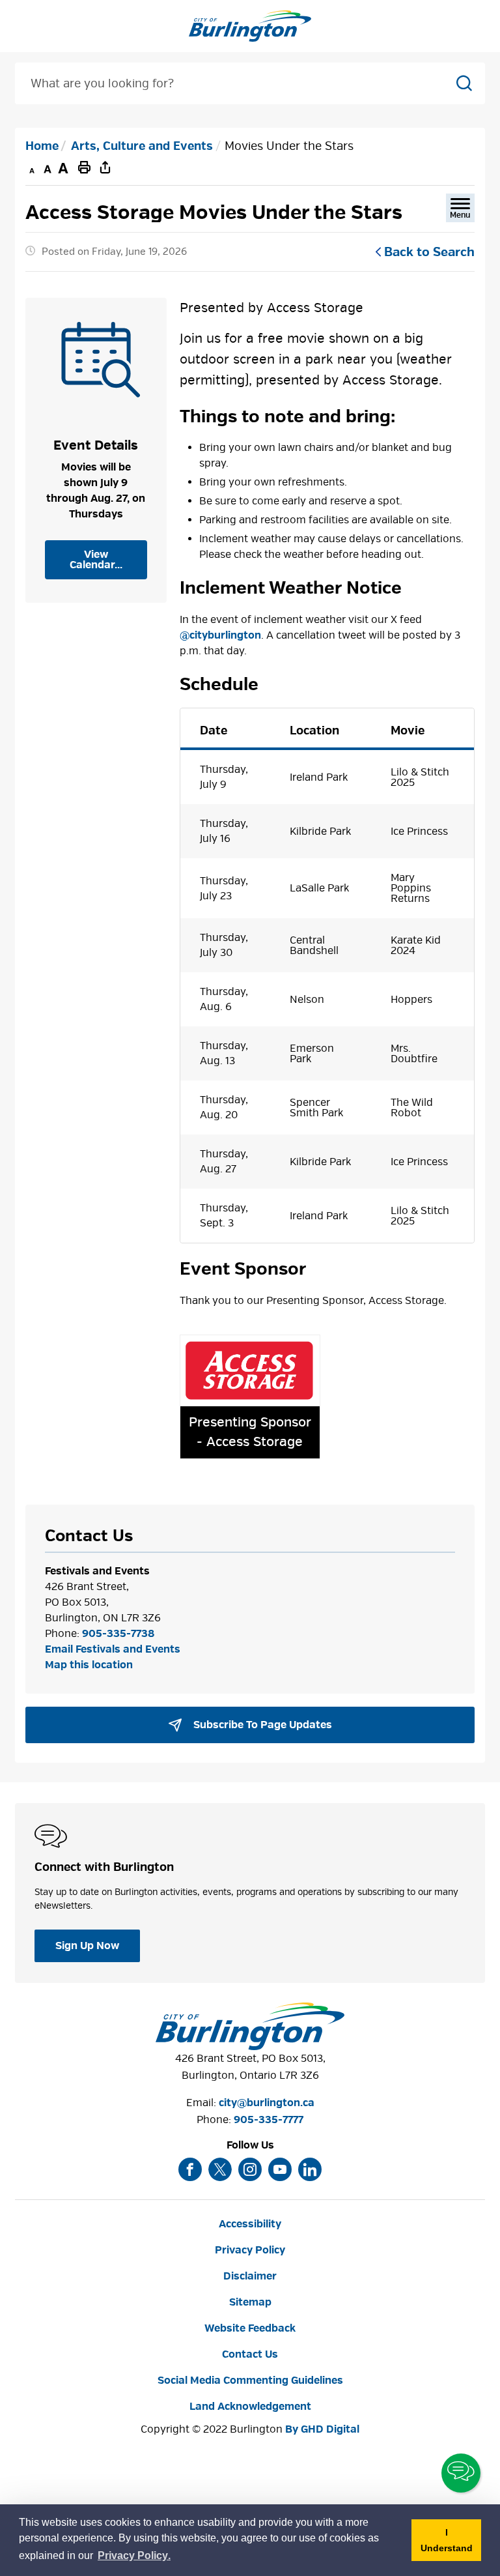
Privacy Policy (250, 2250)
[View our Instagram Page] (250, 2169)
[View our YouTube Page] (280, 2169)
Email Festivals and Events (113, 1649)
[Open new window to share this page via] (105, 167)
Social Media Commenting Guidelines (250, 2381)
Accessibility (250, 2224)
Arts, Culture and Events (142, 146)
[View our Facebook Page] (190, 2169)
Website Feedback (250, 2328)
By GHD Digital (322, 2429)
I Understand (451, 2544)
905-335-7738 (118, 1634)
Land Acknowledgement (250, 2407)
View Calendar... (96, 560)
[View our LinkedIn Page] (310, 2169)
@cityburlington (220, 635)
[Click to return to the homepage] (250, 26)
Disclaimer (250, 2276)
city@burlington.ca (267, 2103)
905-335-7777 (269, 2120)
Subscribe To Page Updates (261, 1725)
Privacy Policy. (135, 2557)
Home (42, 146)
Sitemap (250, 2302)
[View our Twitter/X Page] (220, 2169)
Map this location (89, 1665)
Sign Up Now (87, 1946)
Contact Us (250, 2354)
